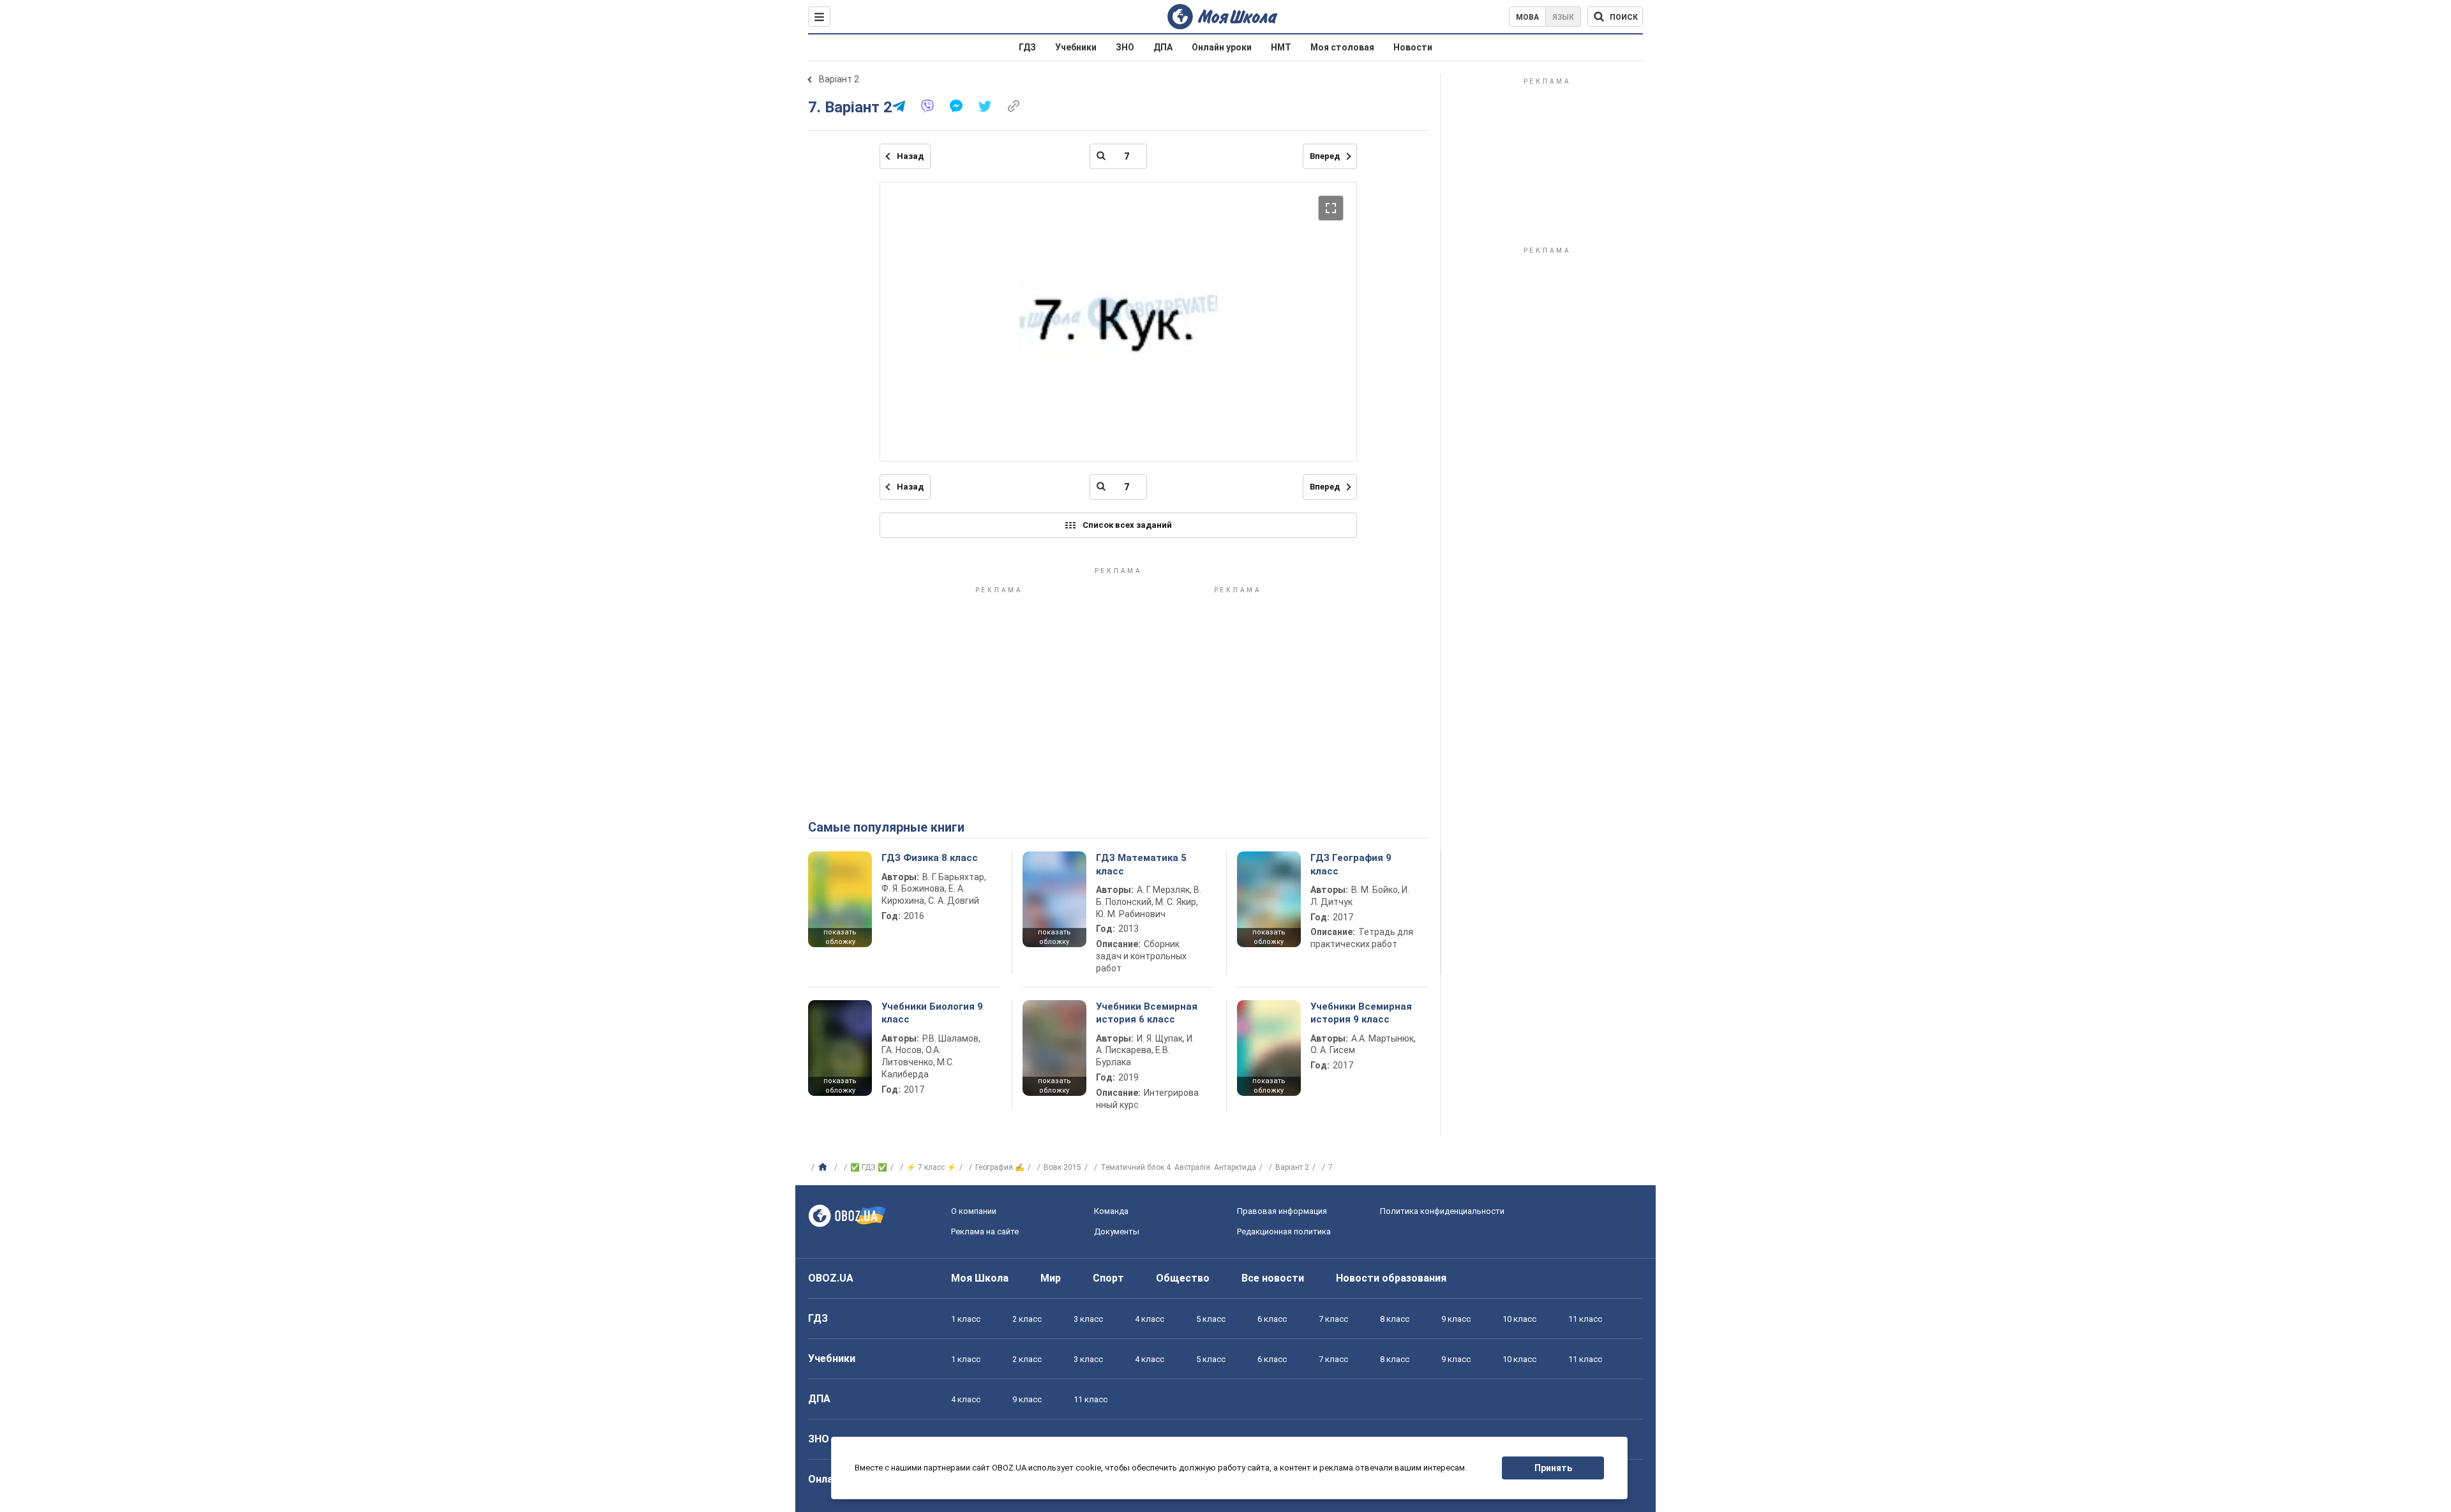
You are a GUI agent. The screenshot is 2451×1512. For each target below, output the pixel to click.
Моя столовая (1342, 47)
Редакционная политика (1284, 1231)
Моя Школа (980, 1278)
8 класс (1395, 1319)
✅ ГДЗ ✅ (869, 1167)
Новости (1413, 47)
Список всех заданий (1127, 525)
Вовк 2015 (1062, 1167)
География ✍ (1000, 1167)
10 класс (1519, 1319)
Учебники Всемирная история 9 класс (1361, 1013)
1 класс (966, 1319)
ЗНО (1125, 47)
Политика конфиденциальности (1442, 1211)
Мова (1527, 17)
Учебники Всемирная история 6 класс (1147, 1013)
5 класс (1211, 1319)
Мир (1051, 1278)
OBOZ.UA (831, 1278)
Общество (1183, 1278)
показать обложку (840, 937)
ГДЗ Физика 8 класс (930, 858)
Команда (1111, 1211)
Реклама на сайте (985, 1231)
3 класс (1088, 1319)
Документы (1117, 1231)
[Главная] (824, 1167)
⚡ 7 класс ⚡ (931, 1167)
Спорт (1108, 1278)
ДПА (1163, 47)
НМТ (1281, 47)
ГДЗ (1027, 47)
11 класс (1585, 1319)
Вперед (1325, 156)
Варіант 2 (839, 79)
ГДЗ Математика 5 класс (1141, 864)
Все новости (1273, 1278)
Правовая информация (1282, 1211)
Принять (1553, 1468)
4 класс (1150, 1319)
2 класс (1027, 1319)
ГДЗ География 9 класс (1351, 864)
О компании (974, 1211)
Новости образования (1391, 1278)
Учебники (1076, 47)
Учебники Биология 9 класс (932, 1013)
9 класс (1456, 1319)
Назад (910, 156)
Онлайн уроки (1222, 47)
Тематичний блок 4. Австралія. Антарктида (1178, 1167)
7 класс (1333, 1319)
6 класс (1272, 1319)
